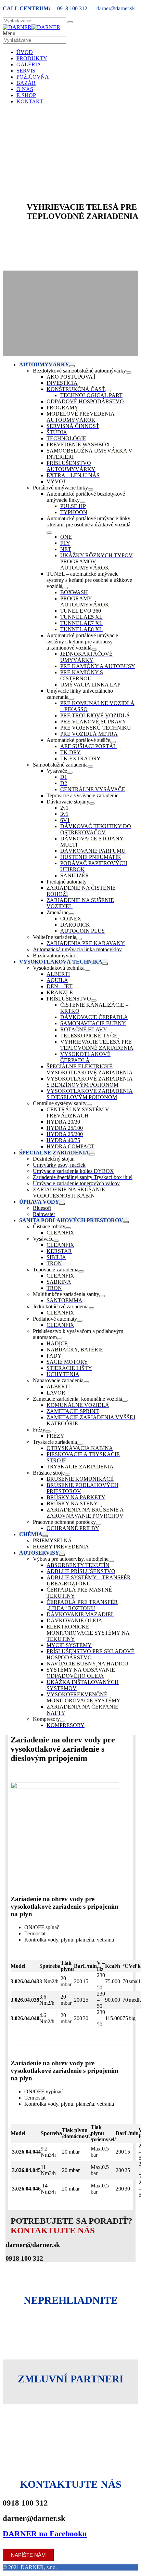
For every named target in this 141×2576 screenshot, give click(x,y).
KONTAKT (30, 101)
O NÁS (25, 89)
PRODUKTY (32, 58)
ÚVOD (25, 52)
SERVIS (26, 71)
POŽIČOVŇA (33, 77)
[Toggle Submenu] (72, 366)
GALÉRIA (29, 64)
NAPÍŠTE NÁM (28, 2555)
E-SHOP (26, 95)
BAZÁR (26, 83)
